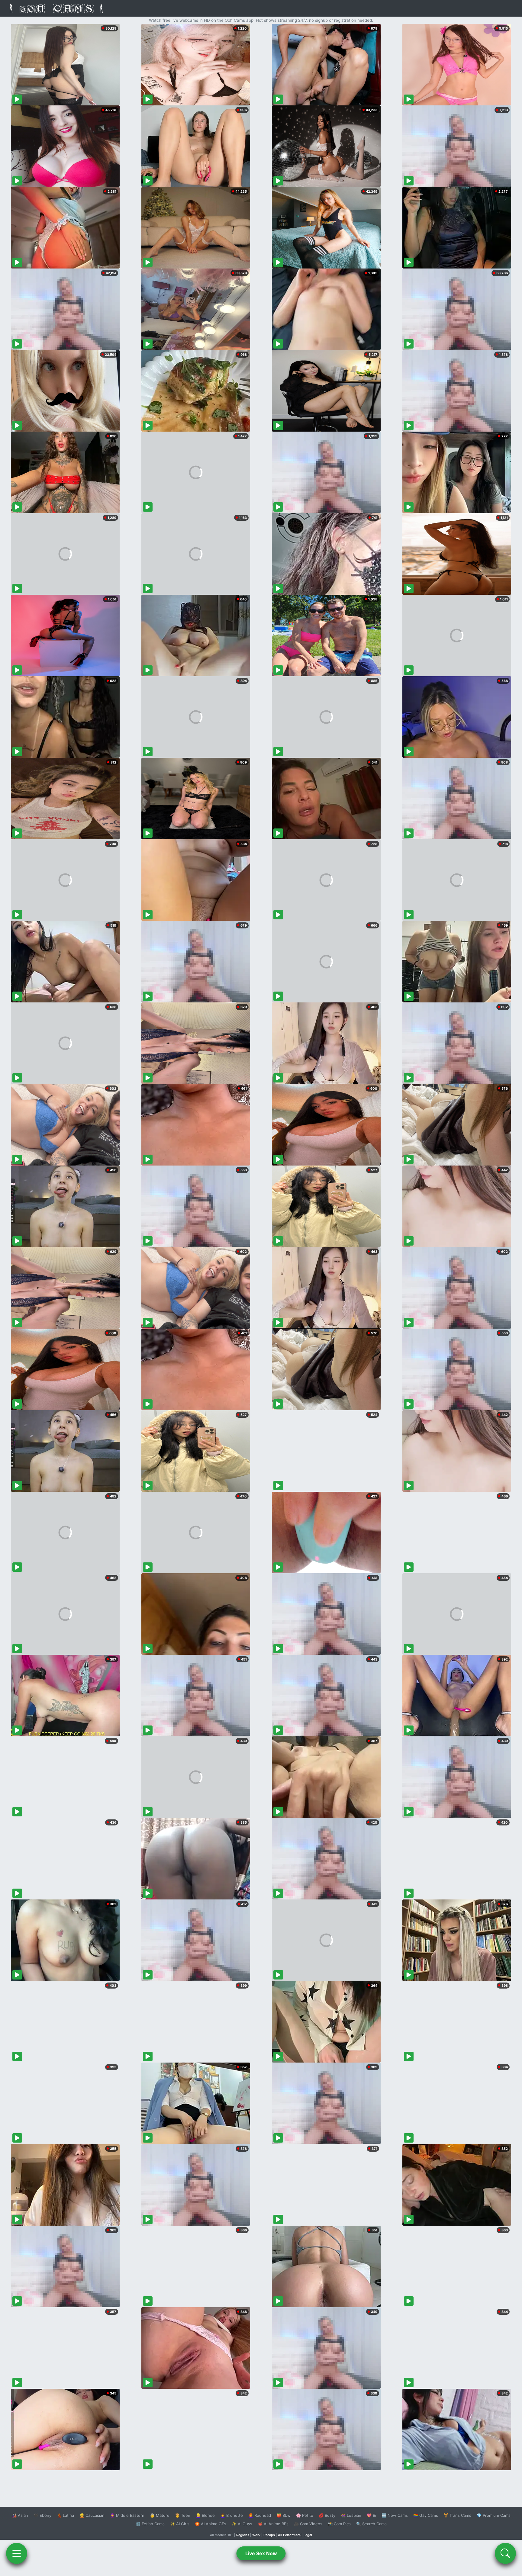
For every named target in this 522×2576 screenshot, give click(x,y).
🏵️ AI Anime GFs (211, 2524)
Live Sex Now (261, 2553)
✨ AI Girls (180, 2524)
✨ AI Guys (242, 2524)
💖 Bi (371, 2515)
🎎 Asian (20, 2515)
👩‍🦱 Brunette (232, 2515)
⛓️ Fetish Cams (150, 2524)
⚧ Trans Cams (457, 2515)
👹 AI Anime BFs (273, 2524)
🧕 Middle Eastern (127, 2515)
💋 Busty (327, 2515)
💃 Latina (65, 2515)
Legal (308, 2535)
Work (256, 2535)
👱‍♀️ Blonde (205, 2515)
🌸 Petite (305, 2515)
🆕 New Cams (395, 2515)
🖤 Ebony (42, 2515)
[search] (505, 2553)
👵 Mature (160, 2515)
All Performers (289, 2535)
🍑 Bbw (284, 2515)
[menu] (17, 2553)
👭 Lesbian (351, 2515)
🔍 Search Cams (371, 2524)
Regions (243, 2535)
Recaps (269, 2535)
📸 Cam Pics (339, 2524)
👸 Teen (183, 2515)
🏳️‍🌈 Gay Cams (426, 2515)
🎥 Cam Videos (308, 2524)
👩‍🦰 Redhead (260, 2515)
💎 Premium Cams (494, 2515)
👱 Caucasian (92, 2515)
